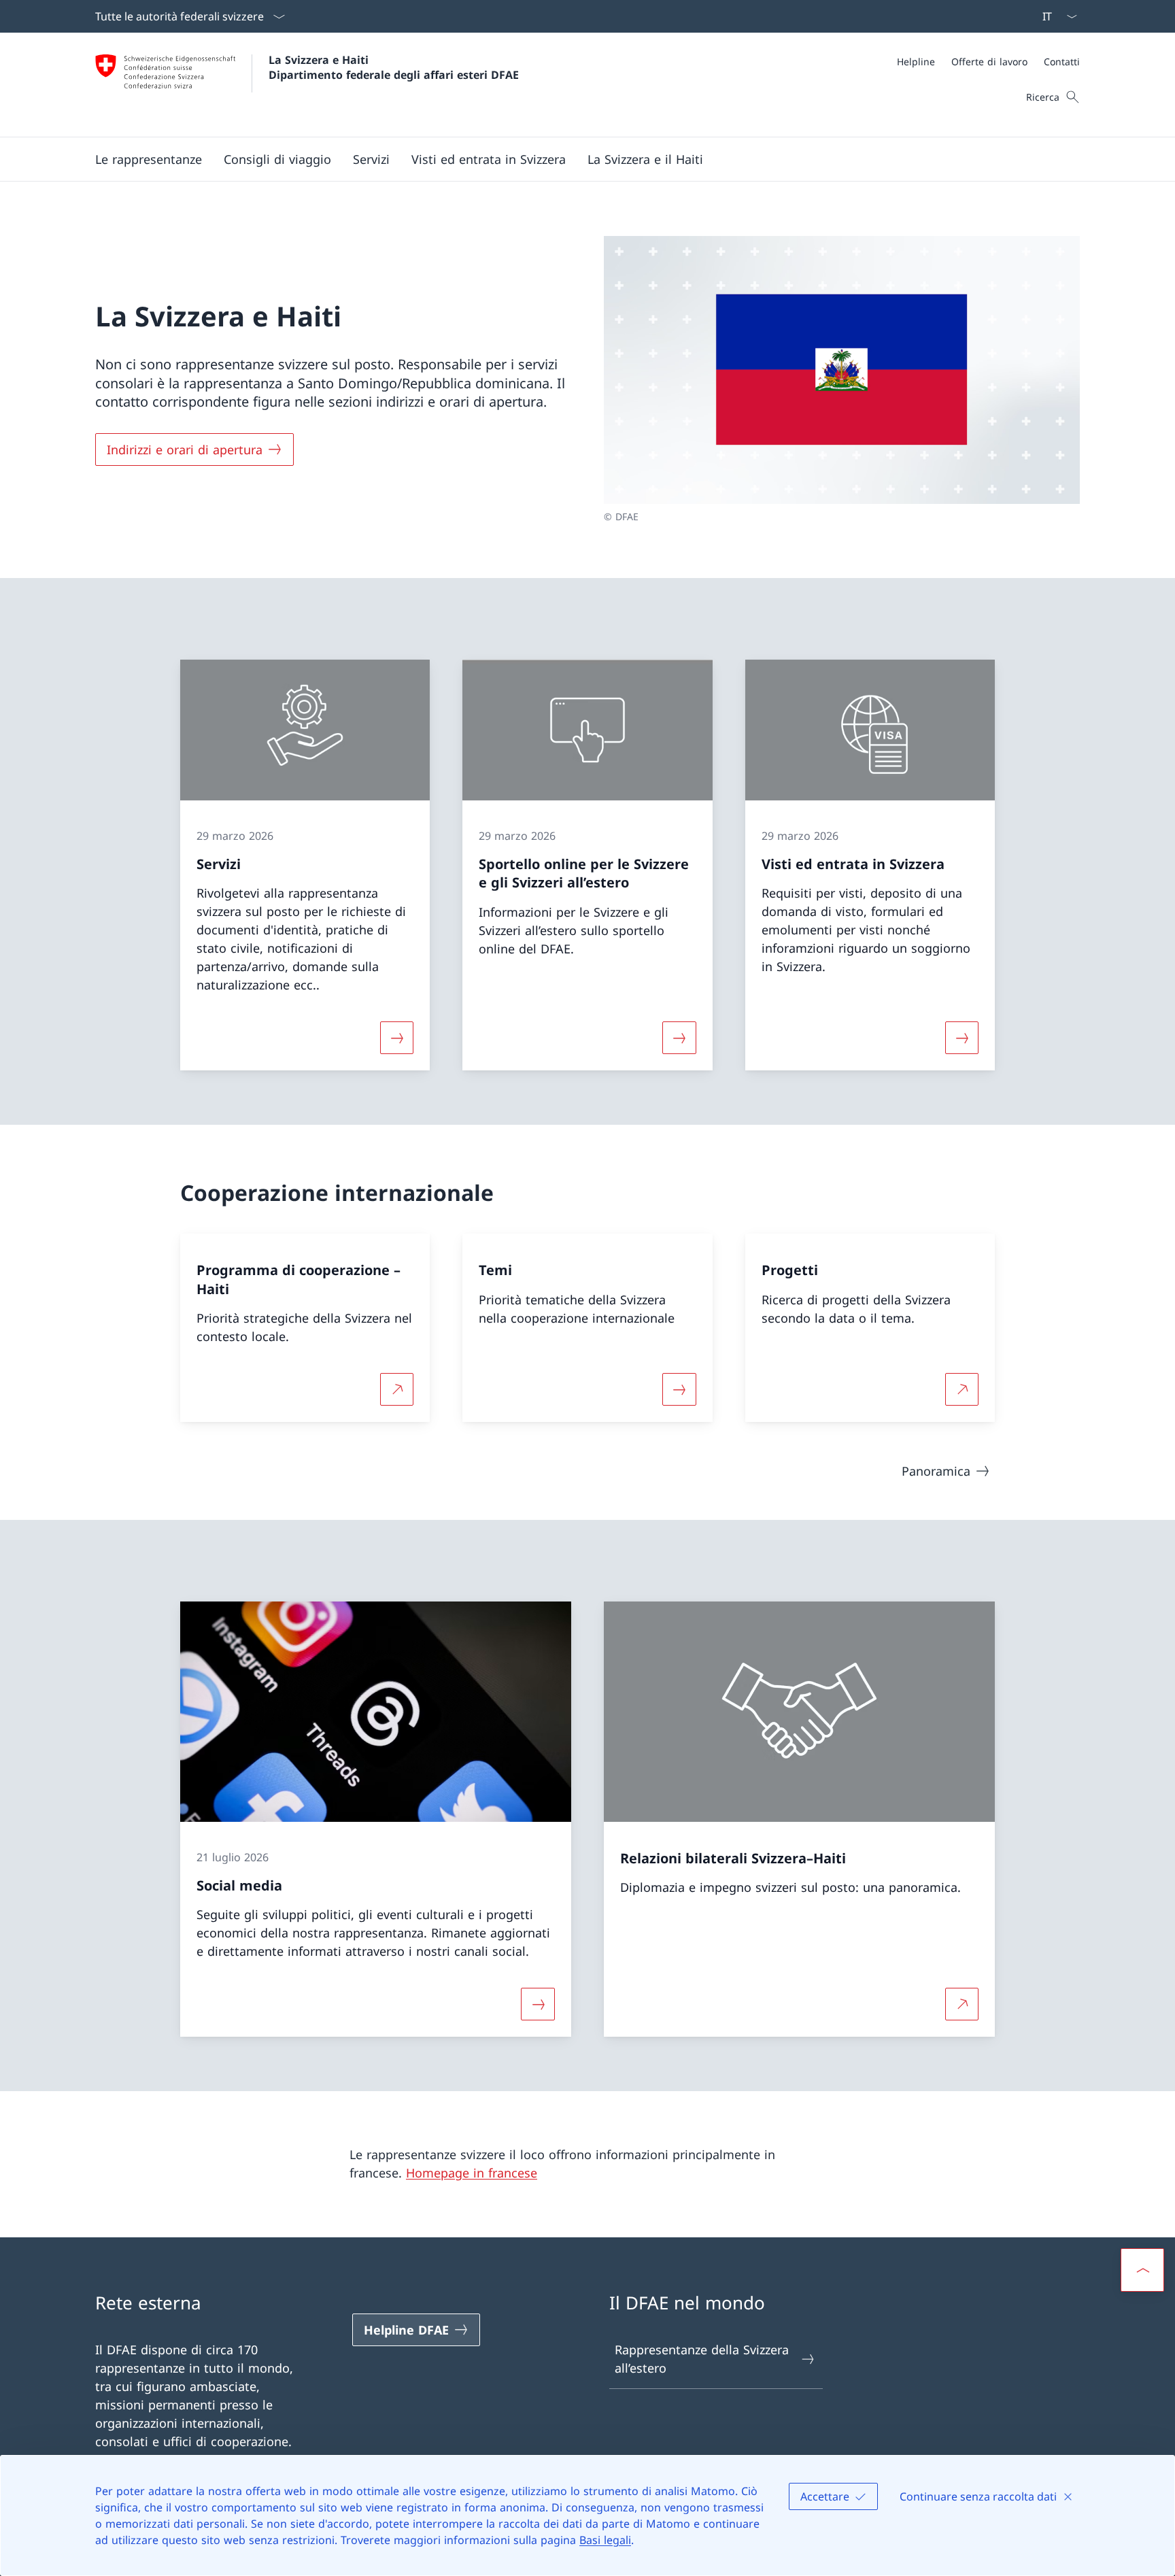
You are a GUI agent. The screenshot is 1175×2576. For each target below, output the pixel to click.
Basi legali (605, 2540)
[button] (149, 159)
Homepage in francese (472, 2173)
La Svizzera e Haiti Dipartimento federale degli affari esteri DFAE (394, 67)
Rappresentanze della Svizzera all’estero (702, 2359)
